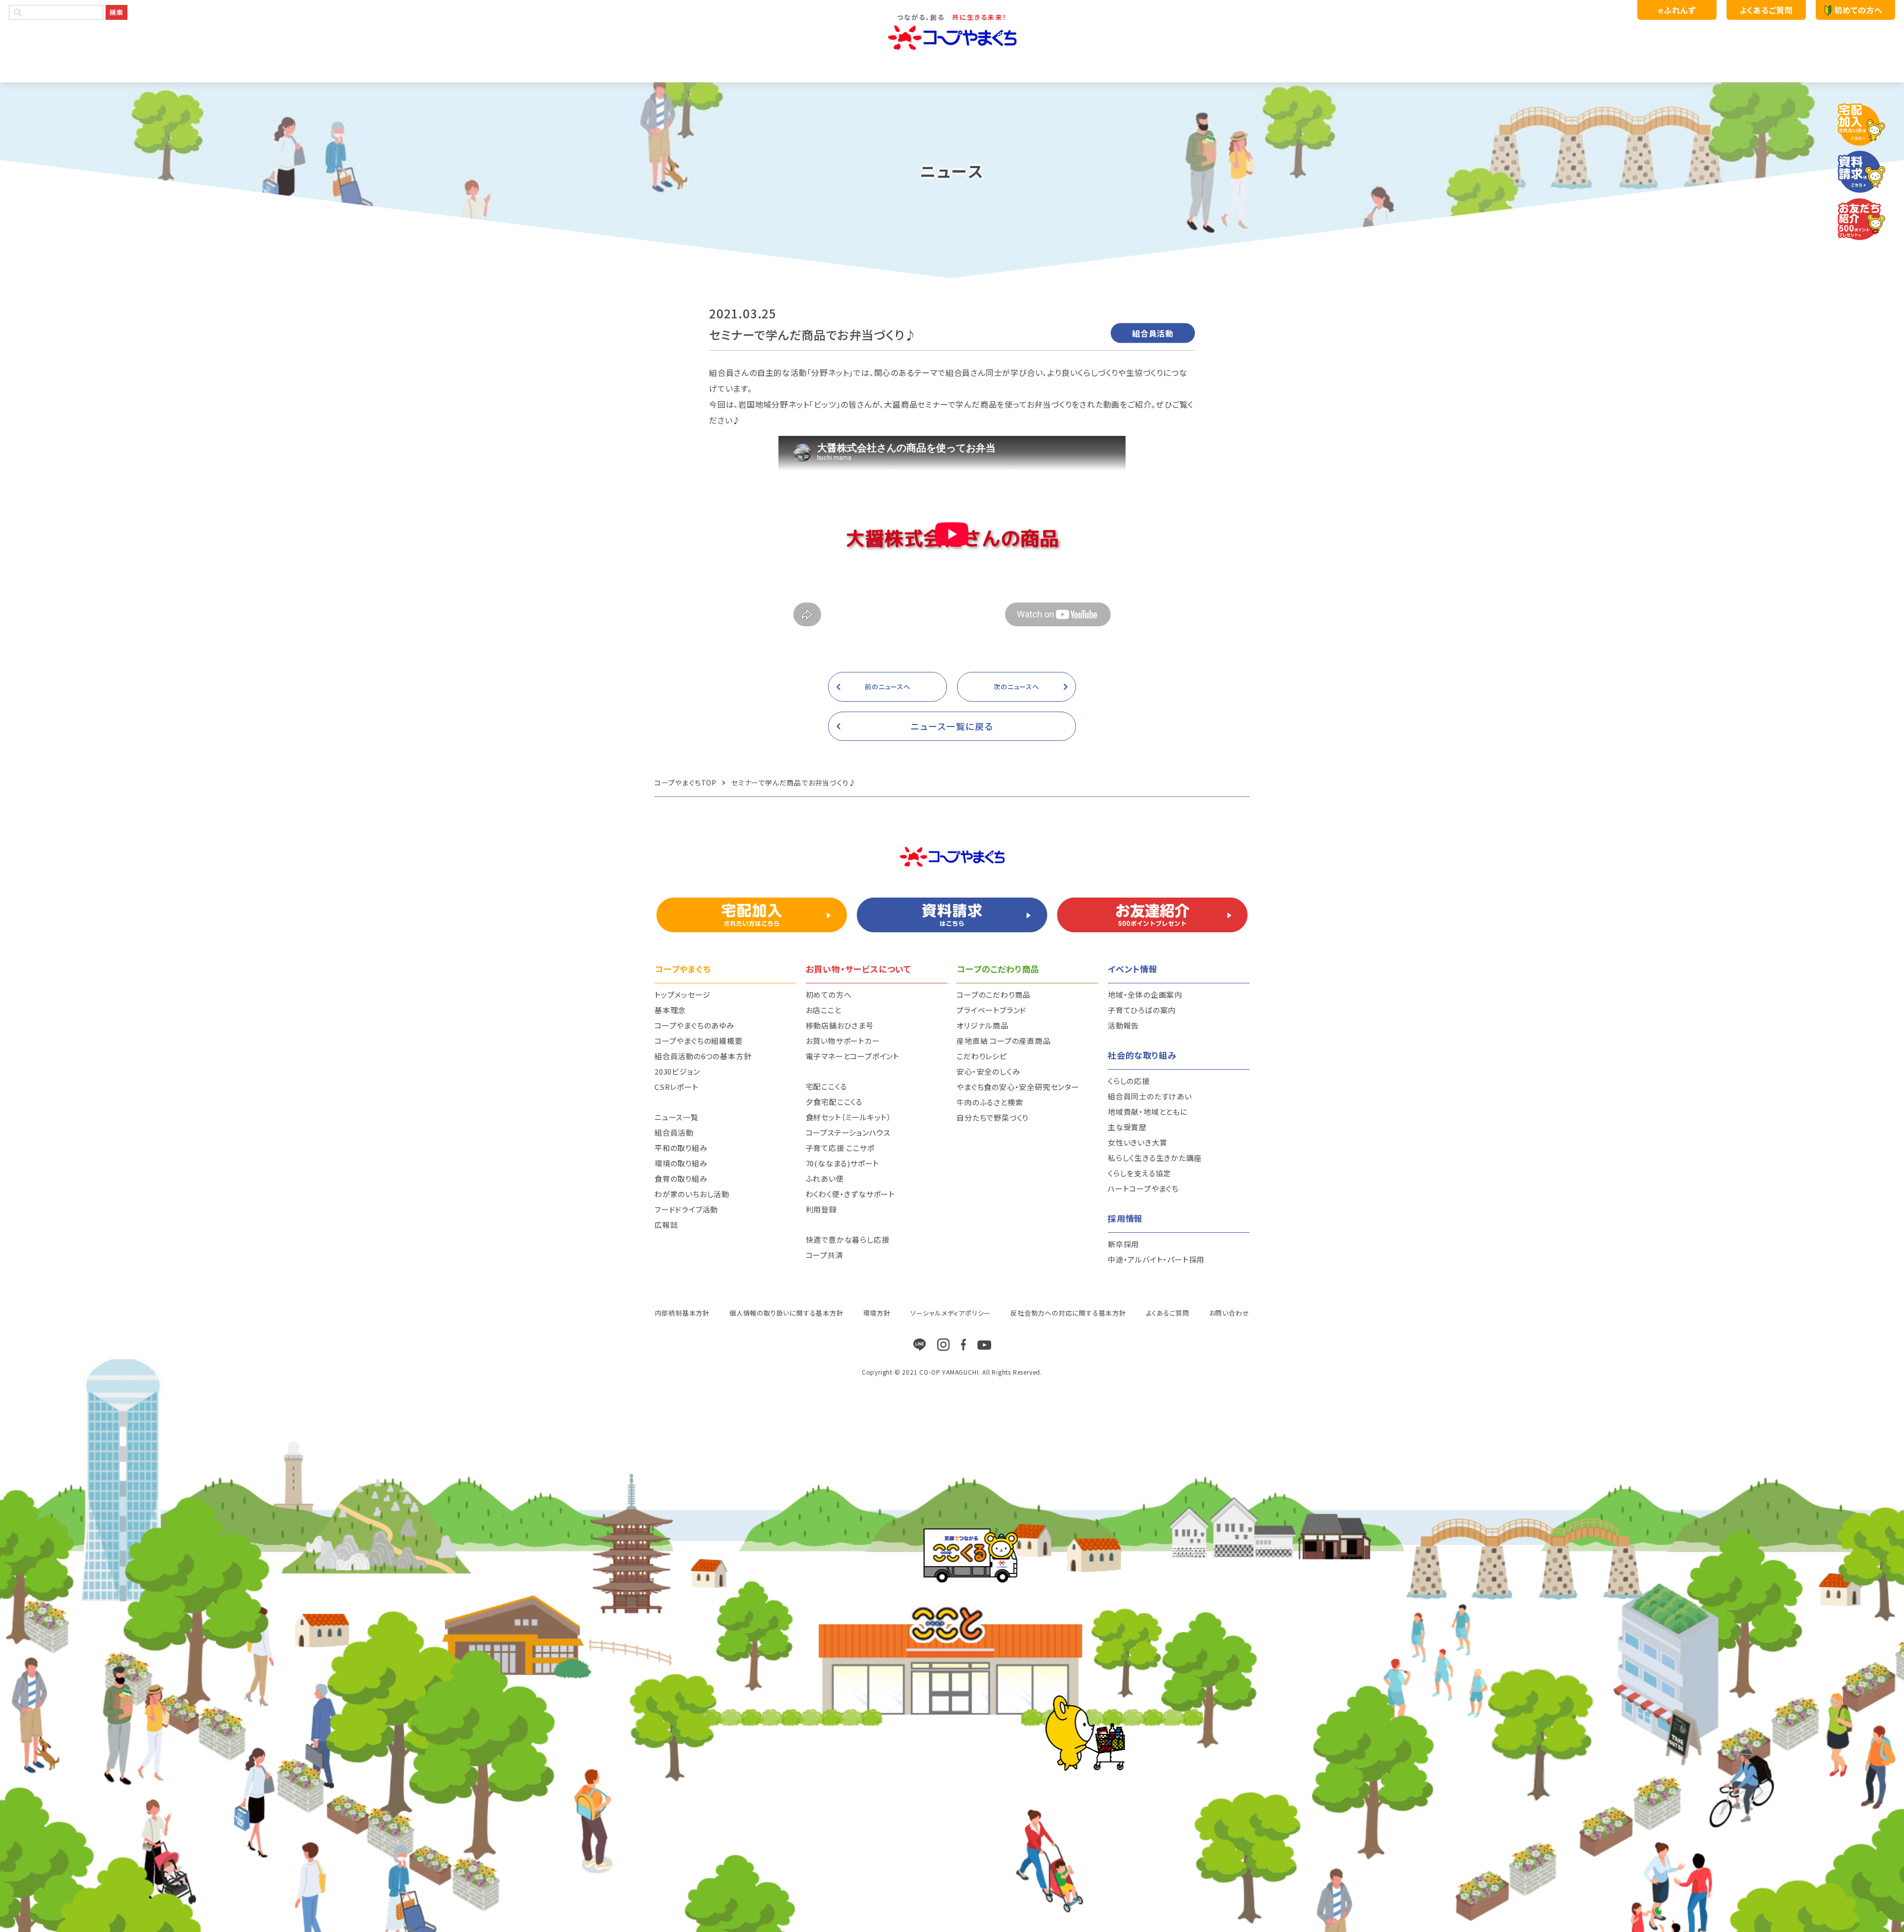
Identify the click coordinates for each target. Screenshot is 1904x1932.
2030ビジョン (677, 1071)
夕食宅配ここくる (834, 1102)
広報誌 (666, 1225)
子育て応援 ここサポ (840, 1148)
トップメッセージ (682, 995)
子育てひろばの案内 (1142, 1010)
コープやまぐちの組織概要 (699, 1041)
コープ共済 (825, 1255)
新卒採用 (1123, 1244)
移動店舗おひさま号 (840, 1025)
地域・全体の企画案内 (1145, 995)
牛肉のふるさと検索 (990, 1102)
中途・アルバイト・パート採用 (1156, 1259)
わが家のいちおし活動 (692, 1194)
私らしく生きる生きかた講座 (1155, 1158)
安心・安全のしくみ (988, 1071)
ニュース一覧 (677, 1117)
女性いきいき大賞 (1137, 1142)
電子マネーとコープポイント (853, 1056)
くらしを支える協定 (1139, 1173)
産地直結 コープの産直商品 (1003, 1041)
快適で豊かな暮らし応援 (848, 1239)
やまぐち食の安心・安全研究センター (1018, 1087)
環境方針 (877, 1313)
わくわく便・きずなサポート (850, 1194)
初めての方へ (1858, 10)
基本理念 (670, 1010)
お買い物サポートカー (843, 1041)
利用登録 (821, 1209)
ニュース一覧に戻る (952, 726)
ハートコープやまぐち (1143, 1188)
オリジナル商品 (982, 1025)
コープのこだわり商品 (993, 995)
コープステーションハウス (848, 1132)
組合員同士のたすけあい (1150, 1096)
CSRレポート (677, 1087)
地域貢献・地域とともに (1148, 1112)
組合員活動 (674, 1132)
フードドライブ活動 (686, 1209)
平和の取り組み (681, 1148)
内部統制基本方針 (682, 1313)
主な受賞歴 (1127, 1127)
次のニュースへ (1016, 687)
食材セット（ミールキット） (849, 1117)
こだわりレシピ (982, 1056)
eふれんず (1677, 10)
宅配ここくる (827, 1086)
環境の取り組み (681, 1163)
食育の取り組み (681, 1178)
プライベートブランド (991, 1010)
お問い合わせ (1229, 1313)
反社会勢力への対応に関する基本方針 (1068, 1313)
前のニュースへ (888, 687)
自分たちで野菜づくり (992, 1117)
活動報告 (1123, 1025)
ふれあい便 (825, 1178)
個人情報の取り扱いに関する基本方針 (786, 1313)
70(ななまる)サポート (843, 1163)
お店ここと (824, 1010)
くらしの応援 (1129, 1081)
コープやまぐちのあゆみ (694, 1025)
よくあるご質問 (1766, 10)
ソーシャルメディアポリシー (951, 1313)
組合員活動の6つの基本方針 (703, 1056)
